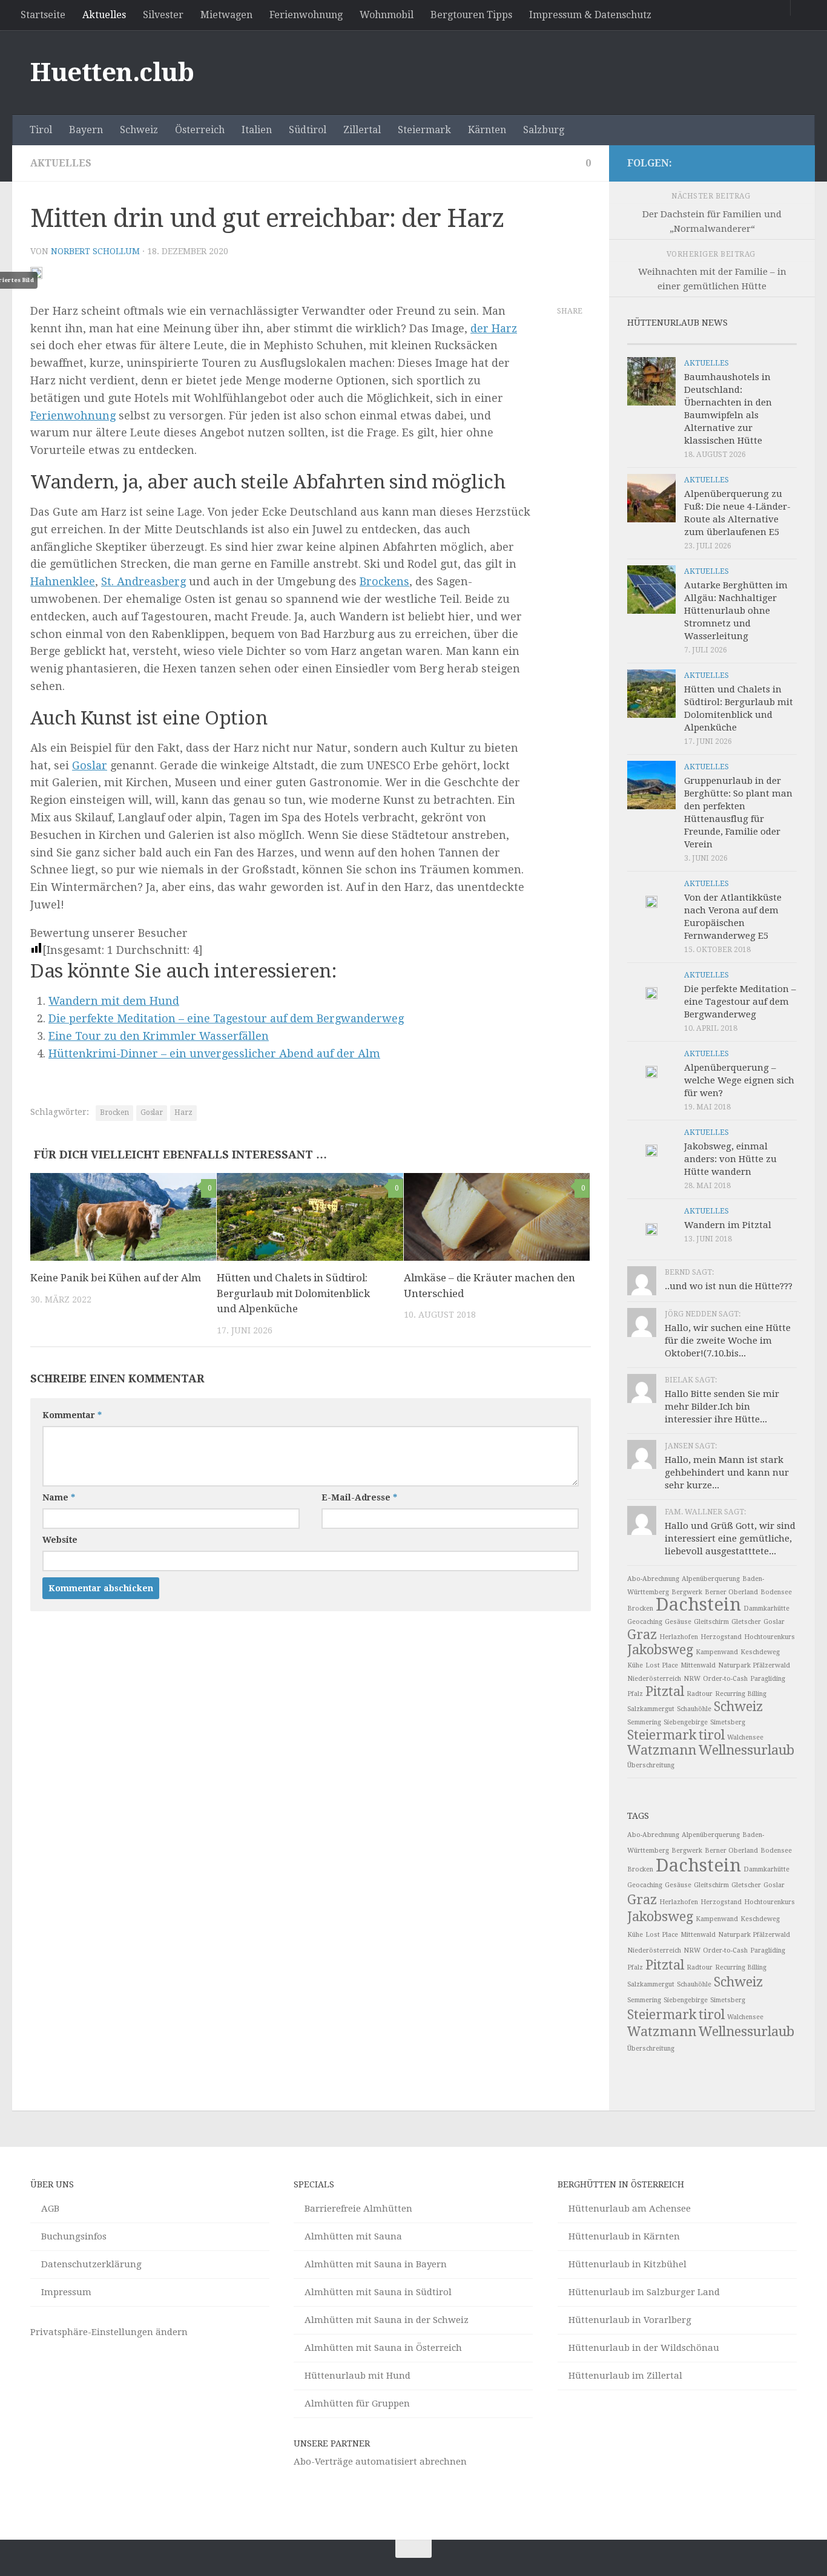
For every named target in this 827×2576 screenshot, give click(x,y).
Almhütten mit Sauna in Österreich (383, 2348)
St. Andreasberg (143, 581)
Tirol (41, 130)
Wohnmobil (387, 15)
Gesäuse (678, 1622)
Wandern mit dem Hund (114, 1001)
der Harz (494, 328)
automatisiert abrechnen (411, 2462)
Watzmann (662, 1750)
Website (60, 1540)
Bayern (86, 130)
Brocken (114, 1112)
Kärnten (487, 130)
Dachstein (698, 1605)
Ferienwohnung (306, 15)
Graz (642, 1635)
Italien (257, 130)
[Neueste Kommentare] (733, 339)
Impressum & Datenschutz (590, 15)
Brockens (384, 581)
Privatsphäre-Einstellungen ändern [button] (109, 2332)
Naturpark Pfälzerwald (754, 1665)
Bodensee (776, 1592)
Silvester (163, 15)
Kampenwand (717, 1652)
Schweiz (139, 130)
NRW (692, 1679)
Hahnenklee (63, 581)
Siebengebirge (686, 1722)
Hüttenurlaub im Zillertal (625, 2376)
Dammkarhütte (766, 1608)
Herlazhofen (679, 1637)
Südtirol (308, 130)
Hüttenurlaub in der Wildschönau (644, 2348)
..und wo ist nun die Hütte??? (729, 1286)
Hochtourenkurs (769, 1637)
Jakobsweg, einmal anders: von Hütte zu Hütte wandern (730, 1159)
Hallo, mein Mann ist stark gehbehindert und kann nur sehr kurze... (727, 1473)
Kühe (635, 1665)
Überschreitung (651, 1765)
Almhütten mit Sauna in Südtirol (378, 2292)
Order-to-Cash (725, 1679)
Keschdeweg (760, 1652)
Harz (183, 1112)
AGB (50, 2209)
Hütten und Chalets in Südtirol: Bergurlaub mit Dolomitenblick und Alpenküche (293, 1293)
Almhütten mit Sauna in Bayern (376, 2264)
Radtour (700, 1694)
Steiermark (424, 130)
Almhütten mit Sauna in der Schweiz (387, 2320)
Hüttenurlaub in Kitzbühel (628, 2264)
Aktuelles (104, 15)
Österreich (200, 130)
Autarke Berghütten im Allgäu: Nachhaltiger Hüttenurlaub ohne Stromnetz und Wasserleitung (736, 611)
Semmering (644, 1722)
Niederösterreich (654, 1679)
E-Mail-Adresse (359, 1497)
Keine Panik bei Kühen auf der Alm (116, 1278)
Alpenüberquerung (711, 1579)
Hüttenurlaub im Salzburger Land (644, 2292)
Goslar (90, 765)
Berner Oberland (731, 1592)
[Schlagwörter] (776, 339)
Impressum (66, 2292)
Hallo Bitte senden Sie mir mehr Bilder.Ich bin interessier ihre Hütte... (722, 1407)
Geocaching (645, 1622)
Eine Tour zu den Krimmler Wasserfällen (159, 1036)
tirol (712, 1735)
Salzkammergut (651, 1709)
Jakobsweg (660, 1650)
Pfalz (635, 1694)
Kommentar (72, 1415)
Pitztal (665, 1691)
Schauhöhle (694, 1709)
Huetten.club (112, 72)
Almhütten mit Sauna (353, 2236)
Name (59, 1497)
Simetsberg (728, 1722)
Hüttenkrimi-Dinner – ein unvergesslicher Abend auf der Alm (214, 1053)
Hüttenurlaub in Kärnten (624, 2236)
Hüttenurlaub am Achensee (630, 2209)
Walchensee (745, 1737)
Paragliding (768, 1679)
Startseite (43, 15)
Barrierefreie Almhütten (358, 2209)
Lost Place (662, 1665)
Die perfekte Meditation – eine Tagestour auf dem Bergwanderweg (226, 1018)
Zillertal (362, 130)
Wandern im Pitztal (728, 1225)
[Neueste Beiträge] (648, 339)
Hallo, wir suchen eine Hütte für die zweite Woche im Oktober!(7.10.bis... (728, 1341)
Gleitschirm (711, 1622)
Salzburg (544, 130)
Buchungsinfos (74, 2236)
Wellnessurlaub (746, 1750)
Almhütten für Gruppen (357, 2403)
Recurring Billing (741, 1694)
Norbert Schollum (95, 251)
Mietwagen (226, 15)
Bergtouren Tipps (471, 15)
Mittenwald (698, 1665)
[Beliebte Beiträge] (691, 339)
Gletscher (746, 1622)
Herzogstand (721, 1637)
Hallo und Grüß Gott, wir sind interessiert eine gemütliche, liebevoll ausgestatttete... (730, 1539)
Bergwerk (687, 1592)
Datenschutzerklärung (91, 2264)
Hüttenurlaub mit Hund (357, 2376)
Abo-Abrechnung (653, 1579)
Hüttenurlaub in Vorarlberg (630, 2320)
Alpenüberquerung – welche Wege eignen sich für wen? (739, 1080)
